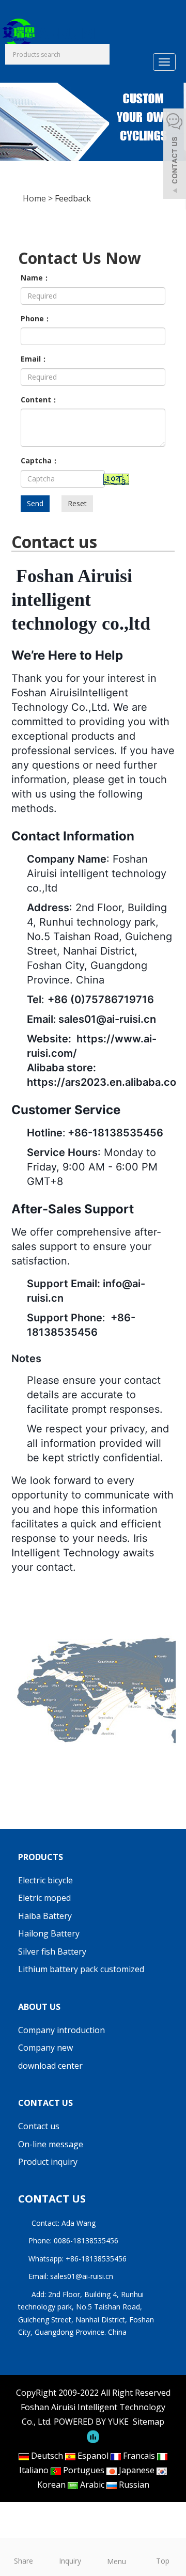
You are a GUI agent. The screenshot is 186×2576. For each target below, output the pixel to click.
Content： (40, 400)
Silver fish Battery (52, 1951)
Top (163, 2561)
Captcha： (40, 460)
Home (34, 198)
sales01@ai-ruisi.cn (82, 2276)
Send (35, 503)
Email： (34, 359)
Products (41, 1857)
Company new (45, 2048)
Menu (117, 2561)
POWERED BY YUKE (92, 2422)
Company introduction (61, 2030)
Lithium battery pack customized (81, 1969)
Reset (77, 503)
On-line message (51, 2144)
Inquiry (70, 2561)
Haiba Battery (45, 1916)
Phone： (36, 318)
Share (24, 2561)
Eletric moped (44, 1898)
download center (50, 2066)
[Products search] (102, 55)
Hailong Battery (49, 1933)
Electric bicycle (45, 1880)
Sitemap (149, 2422)
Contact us (45, 2103)
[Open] (175, 155)
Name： (35, 278)
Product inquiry (48, 2162)
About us (39, 2007)
